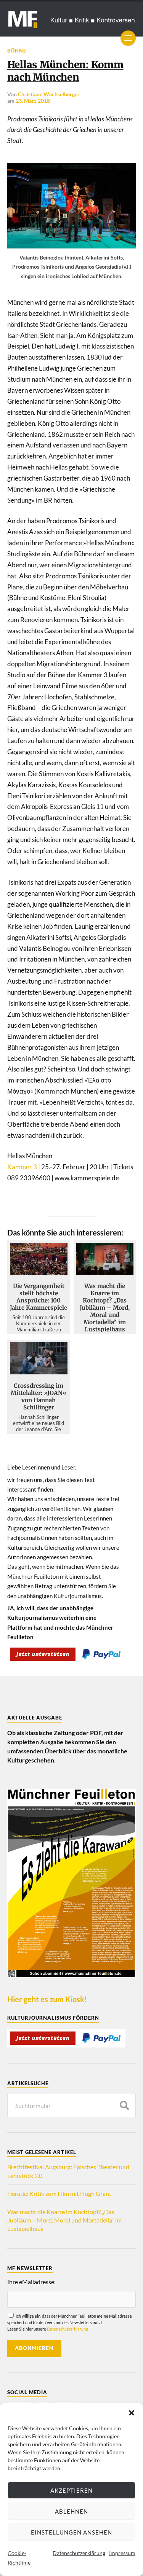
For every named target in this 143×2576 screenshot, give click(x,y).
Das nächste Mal (76, 1354)
